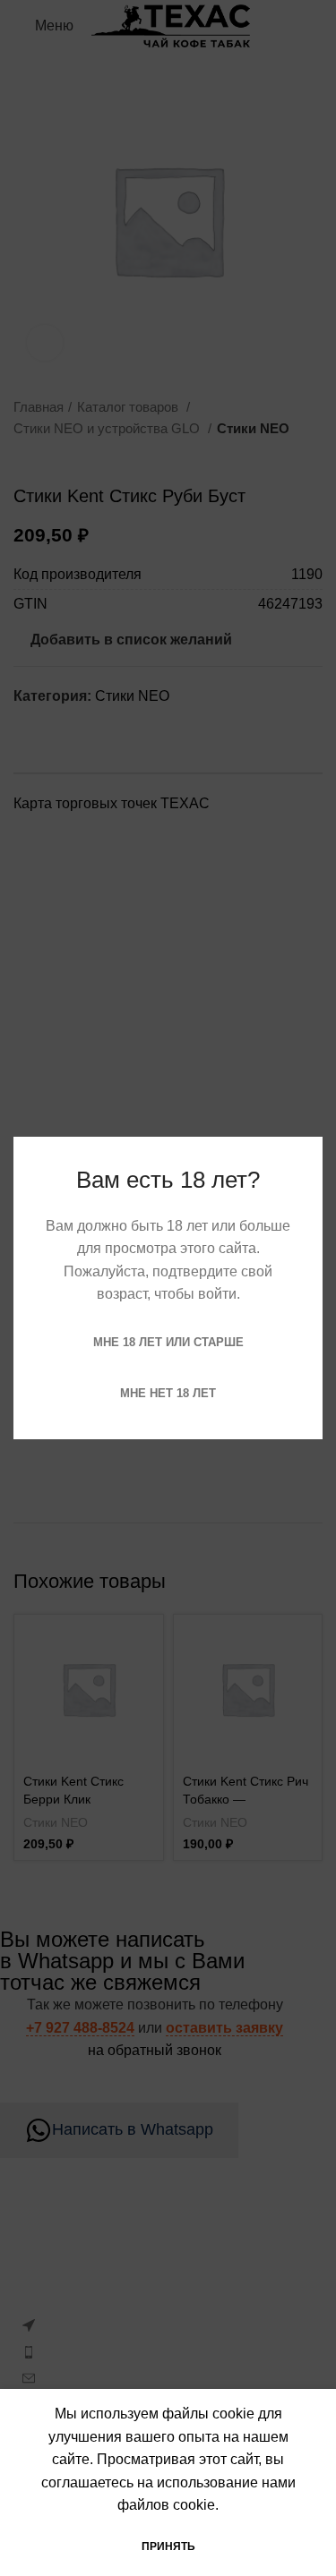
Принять (168, 2546)
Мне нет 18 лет (168, 1393)
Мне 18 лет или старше (168, 1342)
